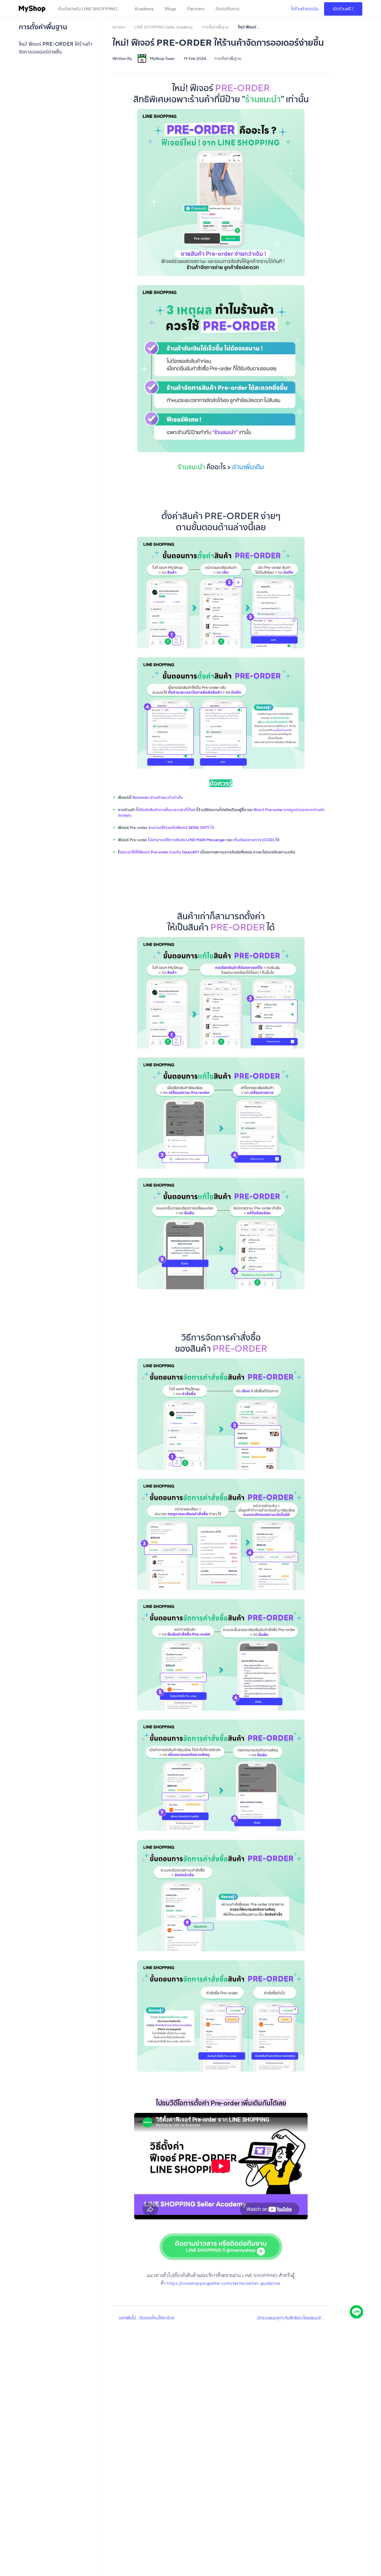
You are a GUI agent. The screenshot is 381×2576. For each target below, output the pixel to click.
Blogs (170, 9)
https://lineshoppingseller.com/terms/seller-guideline (223, 2283)
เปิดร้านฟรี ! (343, 9)
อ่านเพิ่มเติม (248, 467)
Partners (196, 9)
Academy (144, 9)
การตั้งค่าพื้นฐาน (228, 59)
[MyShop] (32, 9)
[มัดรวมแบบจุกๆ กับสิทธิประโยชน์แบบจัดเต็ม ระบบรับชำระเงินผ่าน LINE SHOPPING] (327, 2318)
